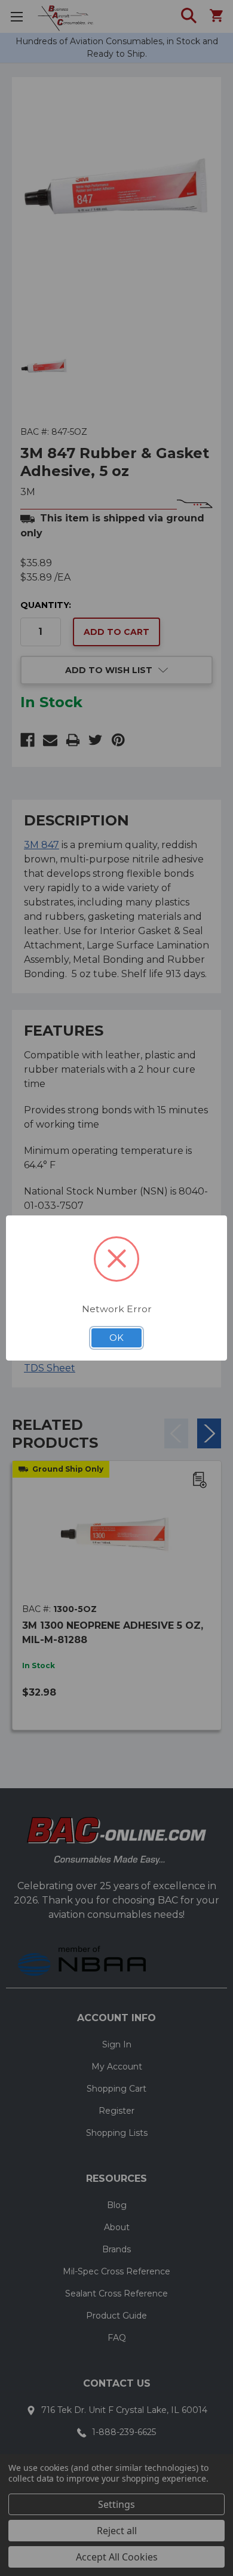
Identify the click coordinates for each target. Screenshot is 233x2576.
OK (116, 1338)
